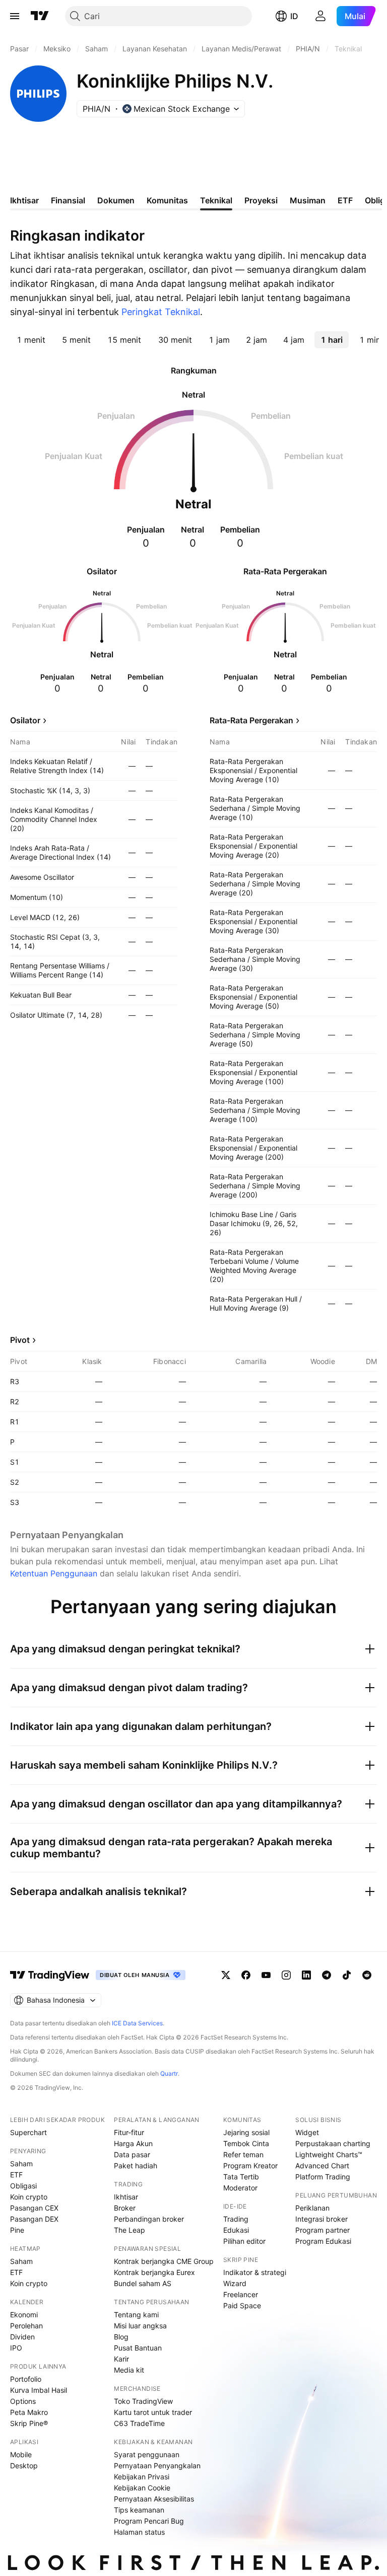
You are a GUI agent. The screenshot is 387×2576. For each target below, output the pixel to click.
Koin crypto (29, 2197)
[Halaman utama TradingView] (40, 16)
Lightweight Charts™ (329, 2154)
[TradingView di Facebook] (246, 1975)
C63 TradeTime (139, 2423)
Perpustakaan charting (333, 2143)
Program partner (322, 2230)
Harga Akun (133, 2143)
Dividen (22, 2337)
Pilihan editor (244, 2241)
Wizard (235, 2283)
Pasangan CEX (34, 2208)
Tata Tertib (241, 2177)
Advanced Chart (322, 2166)
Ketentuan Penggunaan (54, 1573)
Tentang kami (136, 2315)
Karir (121, 2359)
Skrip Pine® (29, 2423)
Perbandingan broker (149, 2219)
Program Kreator (250, 2166)
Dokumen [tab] (116, 200)
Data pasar (132, 2154)
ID (294, 16)
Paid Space (242, 2305)
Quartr (169, 2073)
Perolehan (26, 2326)
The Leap (130, 2230)
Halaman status (139, 2532)
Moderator (240, 2188)
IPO (16, 2348)
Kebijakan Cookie (142, 2488)
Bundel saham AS (143, 2283)
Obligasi (23, 2186)
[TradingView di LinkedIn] (306, 1975)
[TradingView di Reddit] (367, 1975)
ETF (16, 2175)
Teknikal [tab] (216, 200)
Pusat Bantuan (138, 2348)
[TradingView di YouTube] (266, 1975)
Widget (307, 2132)
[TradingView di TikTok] (347, 1975)
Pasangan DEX (34, 2219)
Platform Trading (323, 2177)
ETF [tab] (345, 200)
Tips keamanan (139, 2510)
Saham (21, 2164)
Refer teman (243, 2154)
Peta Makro (29, 2412)
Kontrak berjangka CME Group (164, 2261)
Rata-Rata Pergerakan (251, 720)
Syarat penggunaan (147, 2454)
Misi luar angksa (140, 2326)
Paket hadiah (136, 2166)
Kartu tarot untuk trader (153, 2412)
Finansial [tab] (68, 200)
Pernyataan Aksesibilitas (154, 2499)
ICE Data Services (137, 2023)
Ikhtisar (126, 2197)
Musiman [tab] (308, 200)
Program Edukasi (323, 2241)
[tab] (31, 340)
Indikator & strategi (255, 2272)
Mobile (21, 2454)
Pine (17, 2230)
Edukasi (236, 2230)
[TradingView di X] (226, 1975)
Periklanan (312, 2208)
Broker (125, 2208)
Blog (121, 2337)
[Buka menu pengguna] (320, 16)
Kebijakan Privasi (142, 2477)
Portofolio (26, 2379)
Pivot (20, 1340)
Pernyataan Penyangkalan (157, 2466)
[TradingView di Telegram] (327, 1975)
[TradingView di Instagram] (286, 1975)
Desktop (24, 2466)
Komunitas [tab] (167, 200)
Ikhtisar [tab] (24, 200)
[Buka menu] (15, 16)
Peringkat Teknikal (161, 312)
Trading (236, 2219)
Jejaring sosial (246, 2132)
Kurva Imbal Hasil (39, 2390)
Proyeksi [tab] (261, 200)
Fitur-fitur (129, 2132)
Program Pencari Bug (149, 2521)
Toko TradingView (143, 2401)
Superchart (28, 2132)
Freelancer (241, 2294)
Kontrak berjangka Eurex (154, 2272)
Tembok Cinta (246, 2143)
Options (23, 2401)
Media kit (129, 2370)
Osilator (25, 720)
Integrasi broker (321, 2219)
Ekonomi (24, 2315)
